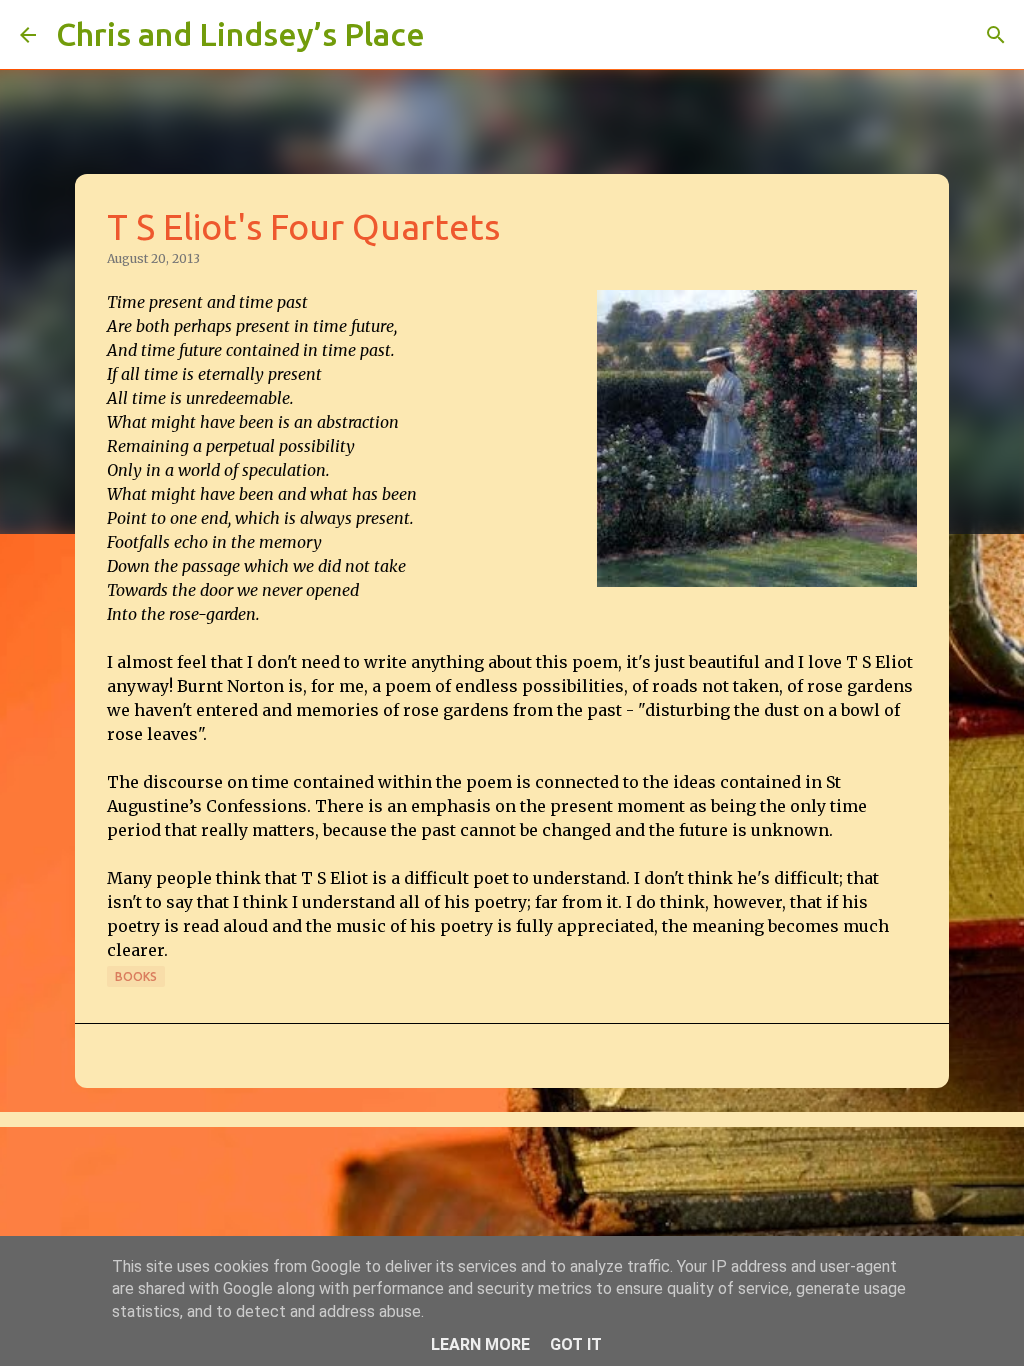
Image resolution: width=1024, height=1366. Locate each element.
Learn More (480, 1344)
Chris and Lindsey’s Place (240, 34)
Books (136, 976)
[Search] (453, 35)
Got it (576, 1344)
